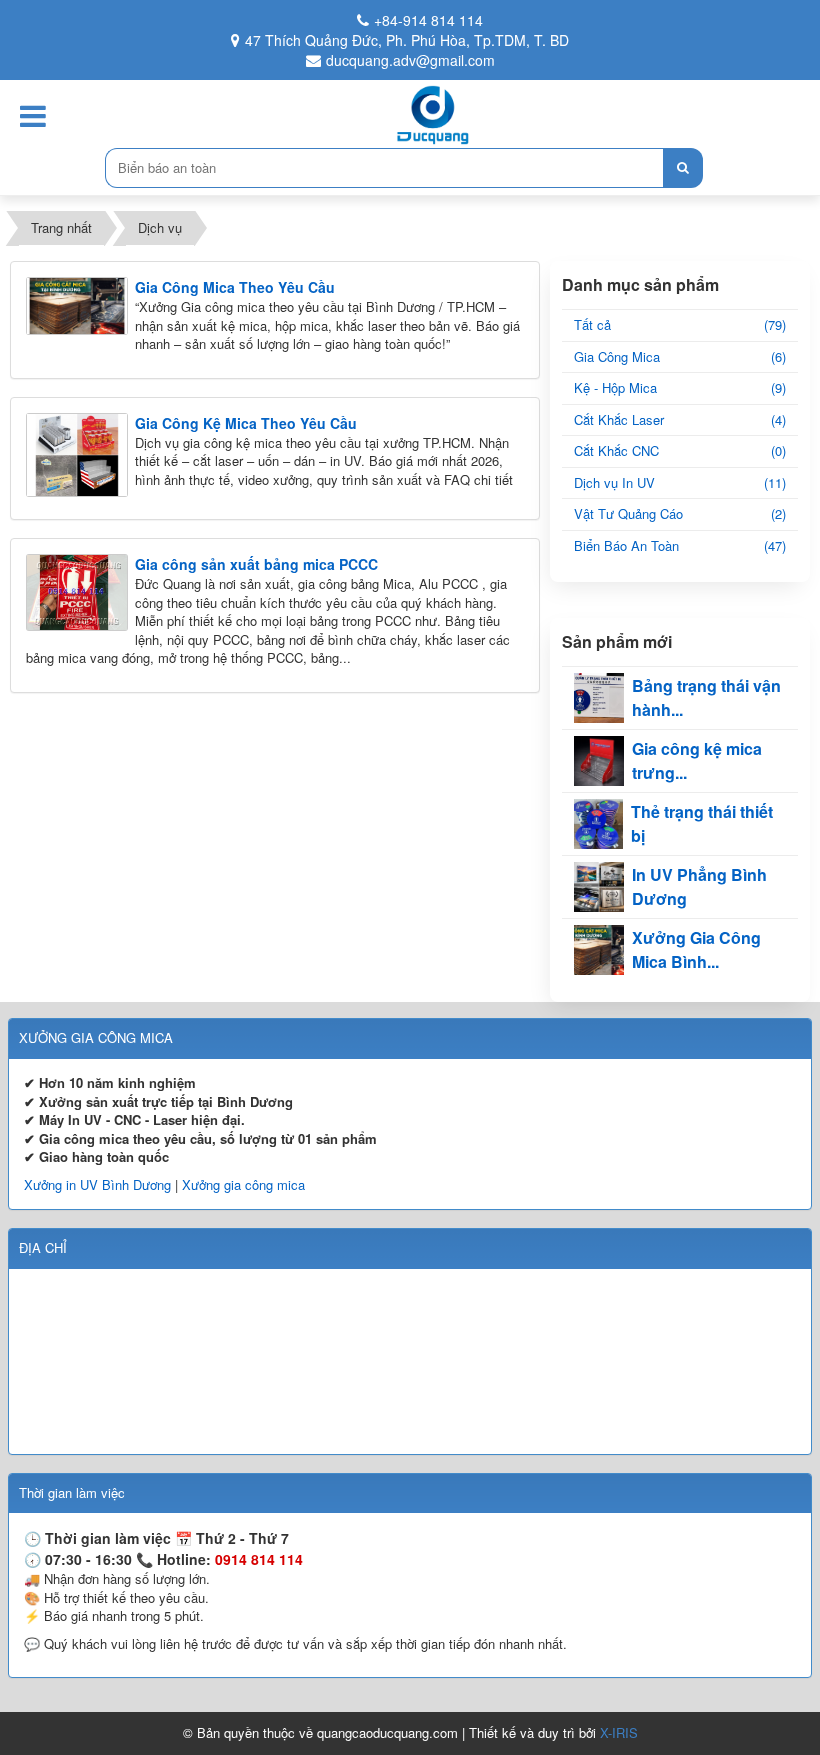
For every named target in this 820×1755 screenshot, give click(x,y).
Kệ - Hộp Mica (680, 387)
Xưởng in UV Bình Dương (97, 1184)
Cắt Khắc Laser (680, 419)
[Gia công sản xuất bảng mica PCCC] (77, 590)
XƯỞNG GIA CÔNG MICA (96, 1037)
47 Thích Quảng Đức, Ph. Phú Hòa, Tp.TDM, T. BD (407, 40)
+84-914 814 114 (428, 20)
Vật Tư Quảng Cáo (680, 513)
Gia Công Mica (680, 356)
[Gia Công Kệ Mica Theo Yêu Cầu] (77, 452)
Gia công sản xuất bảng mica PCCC (256, 564)
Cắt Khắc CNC (680, 450)
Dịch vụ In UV (680, 482)
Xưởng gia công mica (243, 1184)
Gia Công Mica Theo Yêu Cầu (235, 287)
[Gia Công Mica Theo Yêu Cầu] (77, 304)
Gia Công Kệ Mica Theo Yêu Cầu (246, 423)
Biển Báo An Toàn (680, 545)
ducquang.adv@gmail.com (410, 60)
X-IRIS (619, 1732)
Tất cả (680, 324)
